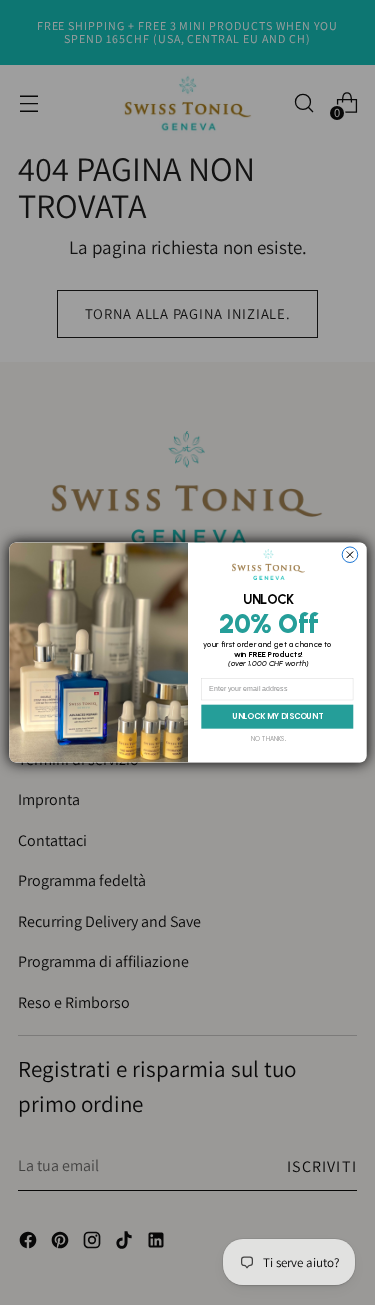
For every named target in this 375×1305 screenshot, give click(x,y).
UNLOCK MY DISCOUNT (277, 716)
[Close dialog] (350, 555)
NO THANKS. (268, 738)
